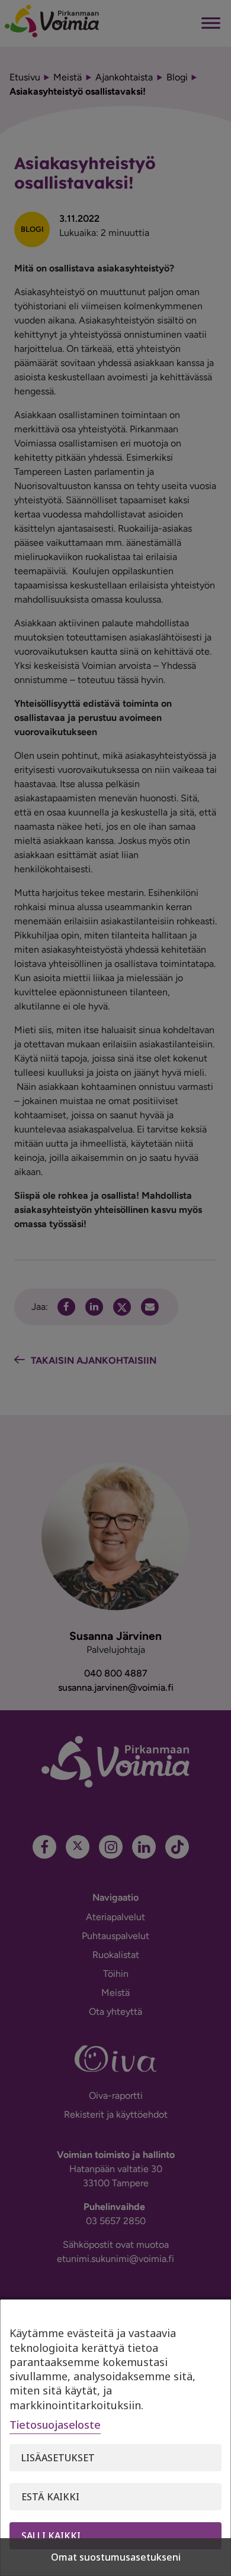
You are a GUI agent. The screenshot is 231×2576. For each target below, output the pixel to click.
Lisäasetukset (58, 2458)
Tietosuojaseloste (55, 2425)
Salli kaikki (51, 2536)
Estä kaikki (50, 2497)
